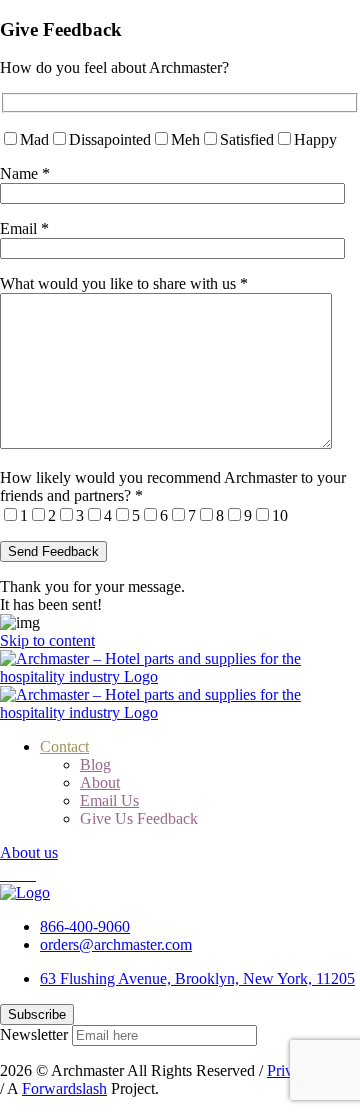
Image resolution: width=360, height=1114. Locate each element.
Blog (95, 764)
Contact (64, 746)
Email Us (109, 800)
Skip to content (47, 640)
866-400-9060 (85, 926)
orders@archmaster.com (116, 944)
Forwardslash (64, 1088)
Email (24, 228)
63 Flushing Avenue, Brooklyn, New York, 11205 (197, 978)
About (100, 782)
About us (29, 852)
